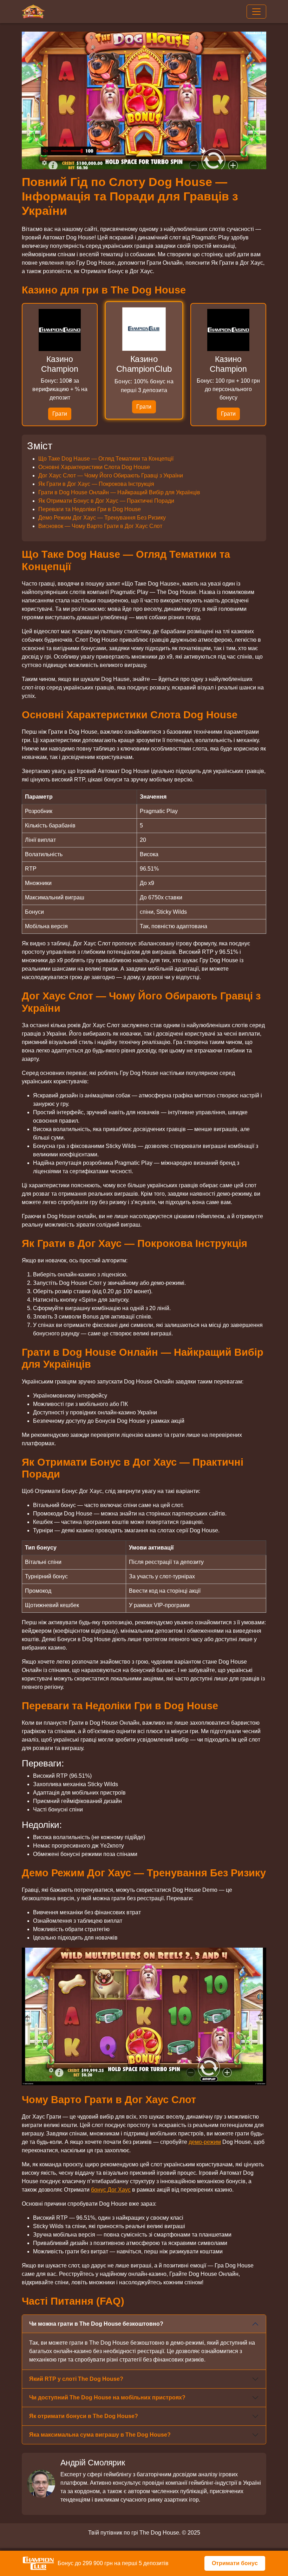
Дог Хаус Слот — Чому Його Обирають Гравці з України (111, 475)
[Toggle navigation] (256, 12)
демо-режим (205, 2142)
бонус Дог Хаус (111, 2190)
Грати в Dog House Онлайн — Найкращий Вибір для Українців (119, 492)
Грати (60, 414)
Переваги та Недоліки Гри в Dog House (90, 509)
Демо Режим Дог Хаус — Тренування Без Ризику (102, 518)
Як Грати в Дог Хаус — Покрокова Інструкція (96, 484)
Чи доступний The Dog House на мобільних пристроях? (107, 2397)
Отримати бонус (235, 2563)
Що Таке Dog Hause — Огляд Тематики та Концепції (106, 459)
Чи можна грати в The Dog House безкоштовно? (96, 2324)
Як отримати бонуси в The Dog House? (84, 2416)
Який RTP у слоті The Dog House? (76, 2379)
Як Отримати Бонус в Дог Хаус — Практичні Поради (106, 501)
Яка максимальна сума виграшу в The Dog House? (100, 2435)
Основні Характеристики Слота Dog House (94, 467)
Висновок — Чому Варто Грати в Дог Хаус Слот (100, 526)
